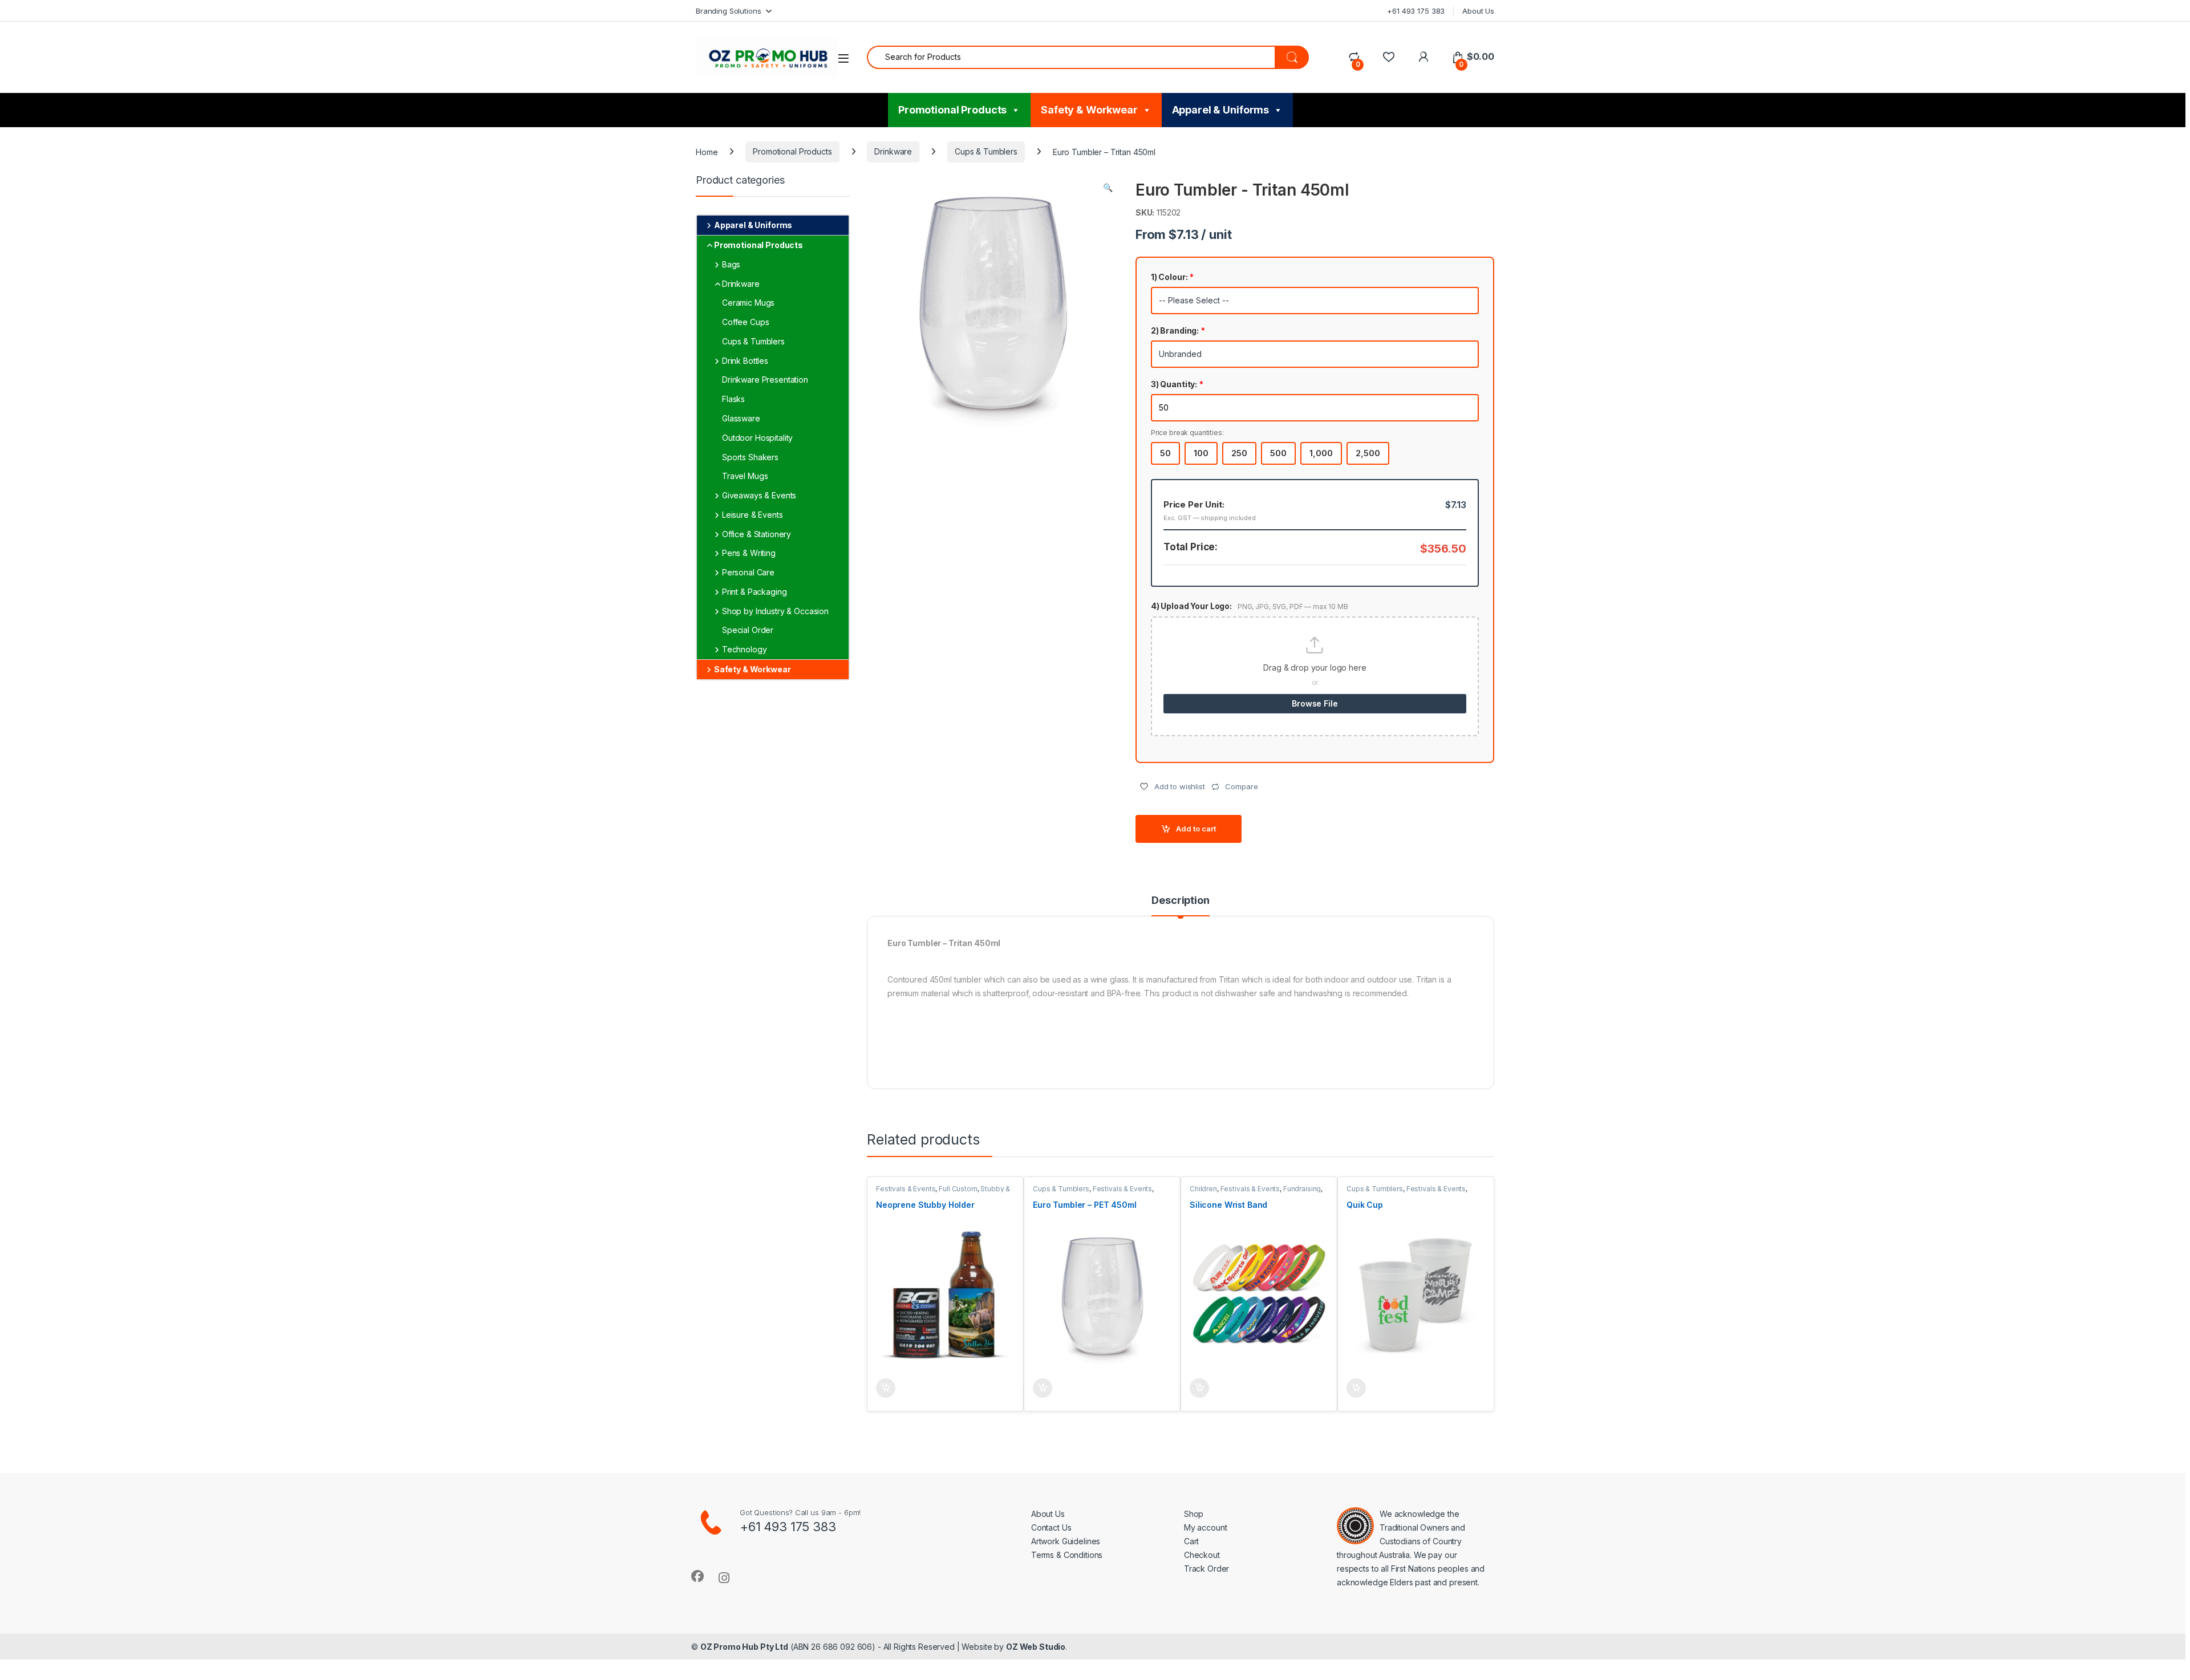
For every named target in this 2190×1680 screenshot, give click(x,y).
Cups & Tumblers (986, 151)
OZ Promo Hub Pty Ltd (744, 1647)
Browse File (1315, 703)
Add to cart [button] (886, 1388)
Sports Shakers (750, 457)
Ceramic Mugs (748, 303)
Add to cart (1196, 829)
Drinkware (893, 151)
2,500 (1368, 453)
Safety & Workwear (1089, 110)
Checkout (1202, 1555)
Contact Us (1051, 1527)
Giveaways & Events (759, 495)
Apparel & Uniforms (1220, 110)
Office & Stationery (757, 534)
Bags (731, 264)
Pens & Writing (749, 553)
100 (1201, 453)
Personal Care (748, 572)
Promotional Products (952, 110)
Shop (1194, 1514)
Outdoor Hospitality (757, 438)
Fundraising (1302, 1189)
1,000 (1321, 453)
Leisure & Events (753, 515)
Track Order (1206, 1569)
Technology (745, 649)
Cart (1191, 1541)
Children (1203, 1189)
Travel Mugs (745, 476)
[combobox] (1071, 57)
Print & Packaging (755, 592)
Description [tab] (1180, 901)
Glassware (741, 418)
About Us (1478, 11)
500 (1278, 453)
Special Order (748, 630)
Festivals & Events (906, 1189)
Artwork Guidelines (1066, 1541)
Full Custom (958, 1189)
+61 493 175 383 (1416, 11)
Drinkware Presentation (765, 380)
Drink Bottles (745, 361)
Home (707, 151)
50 (1165, 453)
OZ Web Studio (1036, 1647)
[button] (1108, 188)
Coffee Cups (745, 322)
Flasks (733, 399)
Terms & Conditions (1067, 1555)
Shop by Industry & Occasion (775, 611)
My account (1206, 1527)
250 (1239, 453)
